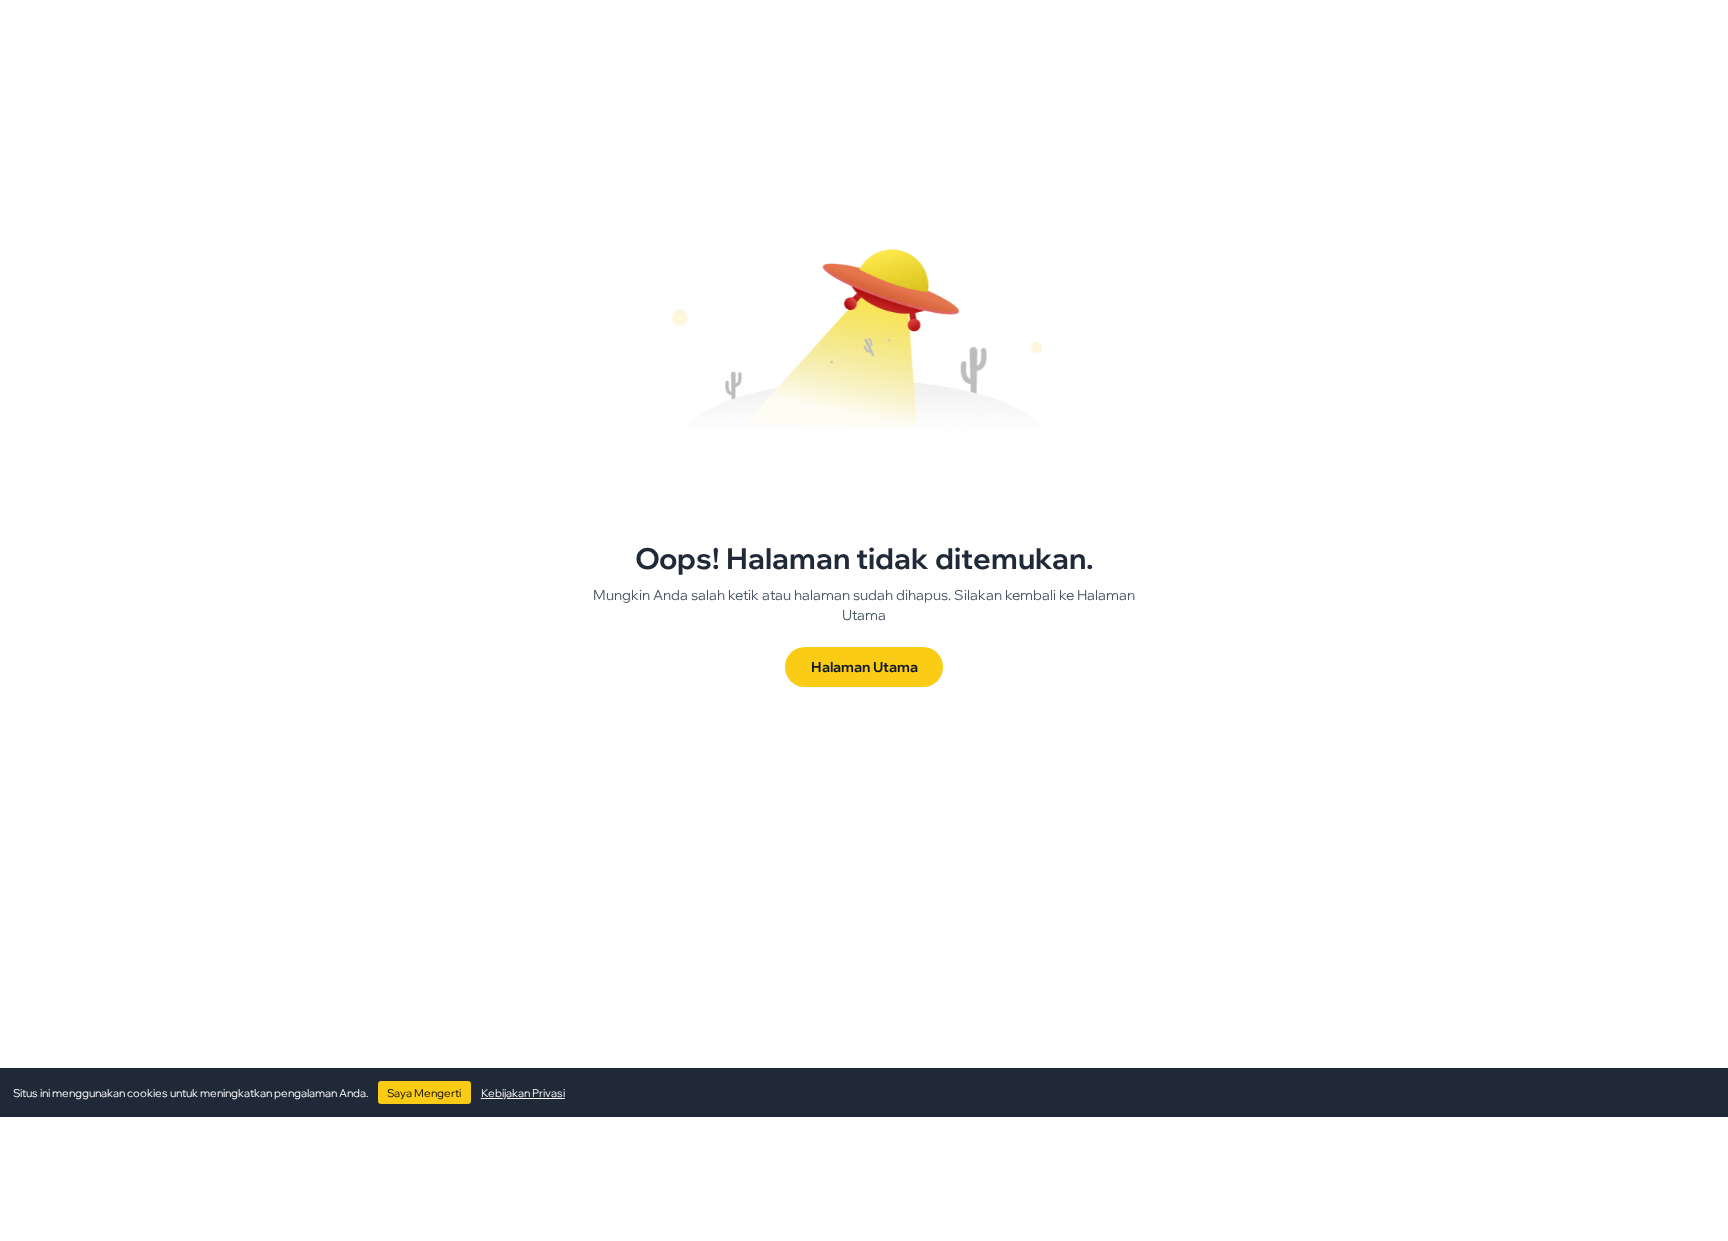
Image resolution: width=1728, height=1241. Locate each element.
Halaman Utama (864, 666)
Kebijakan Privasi (523, 1093)
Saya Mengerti (424, 1093)
